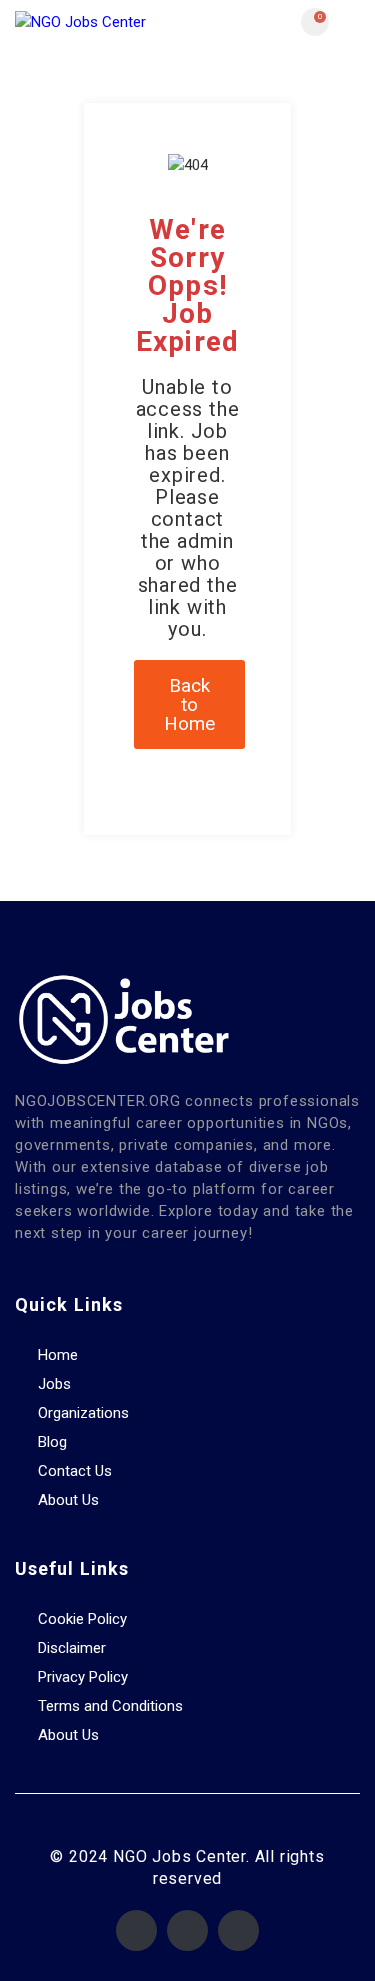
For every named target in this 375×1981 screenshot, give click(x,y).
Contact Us (75, 1471)
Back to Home (189, 704)
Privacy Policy (83, 1677)
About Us (68, 1500)
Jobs (54, 1384)
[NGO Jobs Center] (101, 21)
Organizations (83, 1413)
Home (58, 1355)
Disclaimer (72, 1648)
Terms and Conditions (110, 1706)
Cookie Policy (82, 1619)
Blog (52, 1442)
